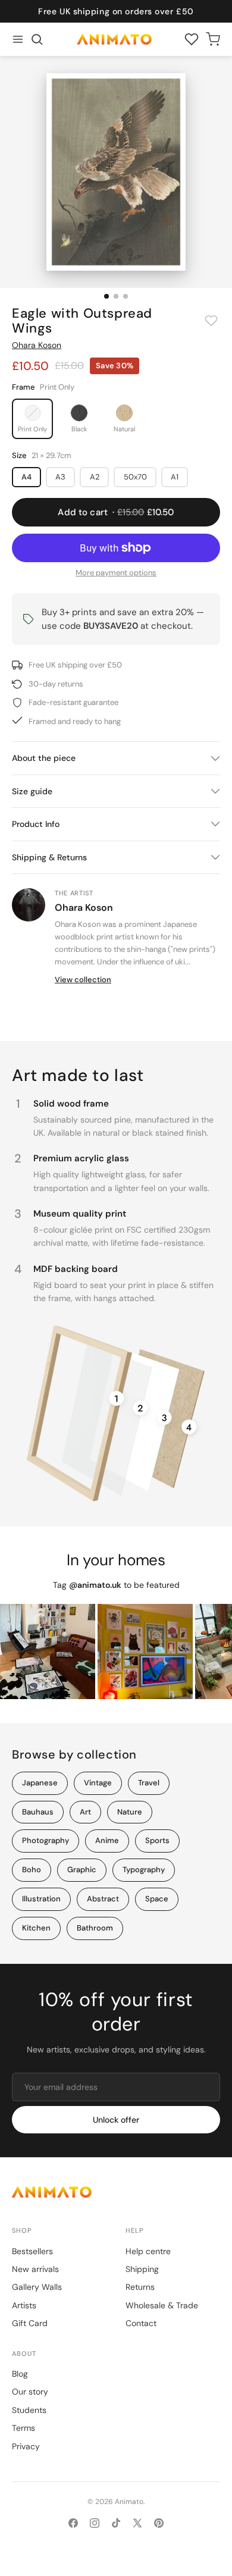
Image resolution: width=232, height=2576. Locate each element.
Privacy (26, 2446)
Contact (141, 2323)
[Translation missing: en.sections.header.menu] (18, 39)
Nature (130, 1812)
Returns (140, 2287)
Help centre (148, 2251)
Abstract (103, 1899)
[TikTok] (116, 2523)
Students (29, 2410)
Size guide (32, 791)
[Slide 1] (106, 296)
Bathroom (95, 1928)
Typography (144, 1870)
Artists (24, 2305)
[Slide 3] (126, 296)
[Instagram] (95, 2523)
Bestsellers (32, 2251)
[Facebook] (73, 2523)
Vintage (98, 1783)
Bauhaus (38, 1812)
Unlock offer (116, 2120)
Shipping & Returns (49, 857)
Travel (149, 1783)
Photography (46, 1840)
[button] (37, 39)
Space (157, 1899)
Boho (32, 1870)
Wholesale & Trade (162, 2305)
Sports (157, 1840)
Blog (20, 2374)
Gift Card (30, 2323)
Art (85, 1812)
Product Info (36, 824)
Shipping (142, 2269)
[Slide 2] (116, 296)
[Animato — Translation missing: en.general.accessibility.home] (116, 2192)
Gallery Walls (37, 2287)
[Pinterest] (159, 2523)
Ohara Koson (37, 345)
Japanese (40, 1783)
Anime (107, 1840)
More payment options (116, 573)
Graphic (82, 1870)
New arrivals (35, 2269)
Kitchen (36, 1928)
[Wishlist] (192, 39)
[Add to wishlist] (211, 321)
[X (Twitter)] (137, 2523)
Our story (30, 2392)
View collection (83, 980)
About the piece (44, 758)
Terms (23, 2428)
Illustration (41, 1899)
